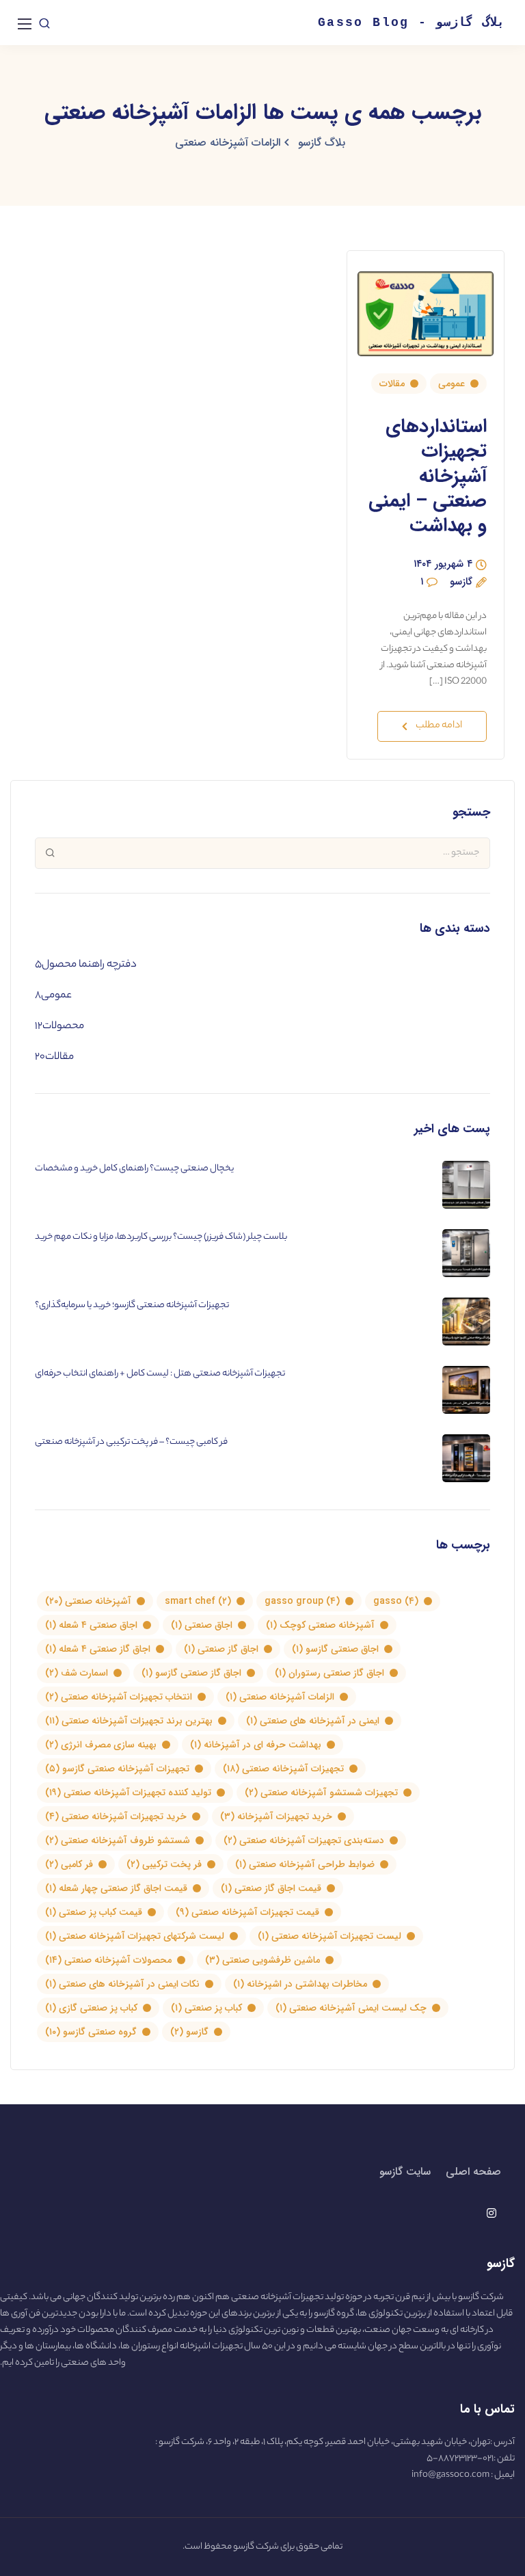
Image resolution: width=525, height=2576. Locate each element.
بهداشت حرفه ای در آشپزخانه (256, 1745)
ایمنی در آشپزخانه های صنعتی (313, 1721)
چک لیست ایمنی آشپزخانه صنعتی (351, 2008)
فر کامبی (69, 1864)
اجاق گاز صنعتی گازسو (191, 1673)
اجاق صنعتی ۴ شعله (91, 1625)
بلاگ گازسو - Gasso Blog (411, 23)
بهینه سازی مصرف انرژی (101, 1745)
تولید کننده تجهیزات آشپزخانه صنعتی (128, 1793)
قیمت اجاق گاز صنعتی (271, 1888)
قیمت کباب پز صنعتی (94, 1912)
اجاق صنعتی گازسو (335, 1649)
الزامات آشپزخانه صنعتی (280, 1697)
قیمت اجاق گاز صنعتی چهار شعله (116, 1888)
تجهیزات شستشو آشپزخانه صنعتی (321, 1793)
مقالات (392, 384)
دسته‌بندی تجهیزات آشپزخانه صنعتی (304, 1840)
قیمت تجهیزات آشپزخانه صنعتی (247, 1912)
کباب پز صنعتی (206, 2008)
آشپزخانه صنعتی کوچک (320, 1625)
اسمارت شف (77, 1673)
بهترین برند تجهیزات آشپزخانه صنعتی (129, 1721)
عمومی (452, 384)
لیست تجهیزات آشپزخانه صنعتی (329, 1936)
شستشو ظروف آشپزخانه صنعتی (118, 1840)
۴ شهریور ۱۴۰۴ (443, 566)
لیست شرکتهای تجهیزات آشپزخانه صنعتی (135, 1936)
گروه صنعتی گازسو (91, 2032)
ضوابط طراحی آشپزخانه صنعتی (305, 1864)
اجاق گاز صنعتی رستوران (329, 1673)
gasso (396, 1601)
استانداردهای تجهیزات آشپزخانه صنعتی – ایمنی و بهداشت (428, 477)
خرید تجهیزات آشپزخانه (276, 1816)
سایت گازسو (405, 2172)
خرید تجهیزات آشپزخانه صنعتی (116, 1816)
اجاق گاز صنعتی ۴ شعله (98, 1649)
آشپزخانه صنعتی (88, 1601)
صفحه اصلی (473, 2172)
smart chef (198, 1601)
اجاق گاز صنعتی (221, 1649)
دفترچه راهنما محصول (89, 965)
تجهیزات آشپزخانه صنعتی (283, 1769)
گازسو (461, 583)
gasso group (302, 1601)
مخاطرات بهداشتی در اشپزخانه (300, 1984)
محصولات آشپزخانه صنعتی (108, 1960)
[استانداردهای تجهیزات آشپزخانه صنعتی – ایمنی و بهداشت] (426, 308)
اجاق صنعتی (202, 1625)
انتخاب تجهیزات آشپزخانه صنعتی (119, 1697)
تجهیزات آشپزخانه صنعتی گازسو (117, 1769)
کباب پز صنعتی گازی (91, 2008)
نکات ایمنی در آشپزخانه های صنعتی (122, 1984)
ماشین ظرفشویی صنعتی (262, 1960)
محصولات (63, 1027)
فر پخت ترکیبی (164, 1864)
